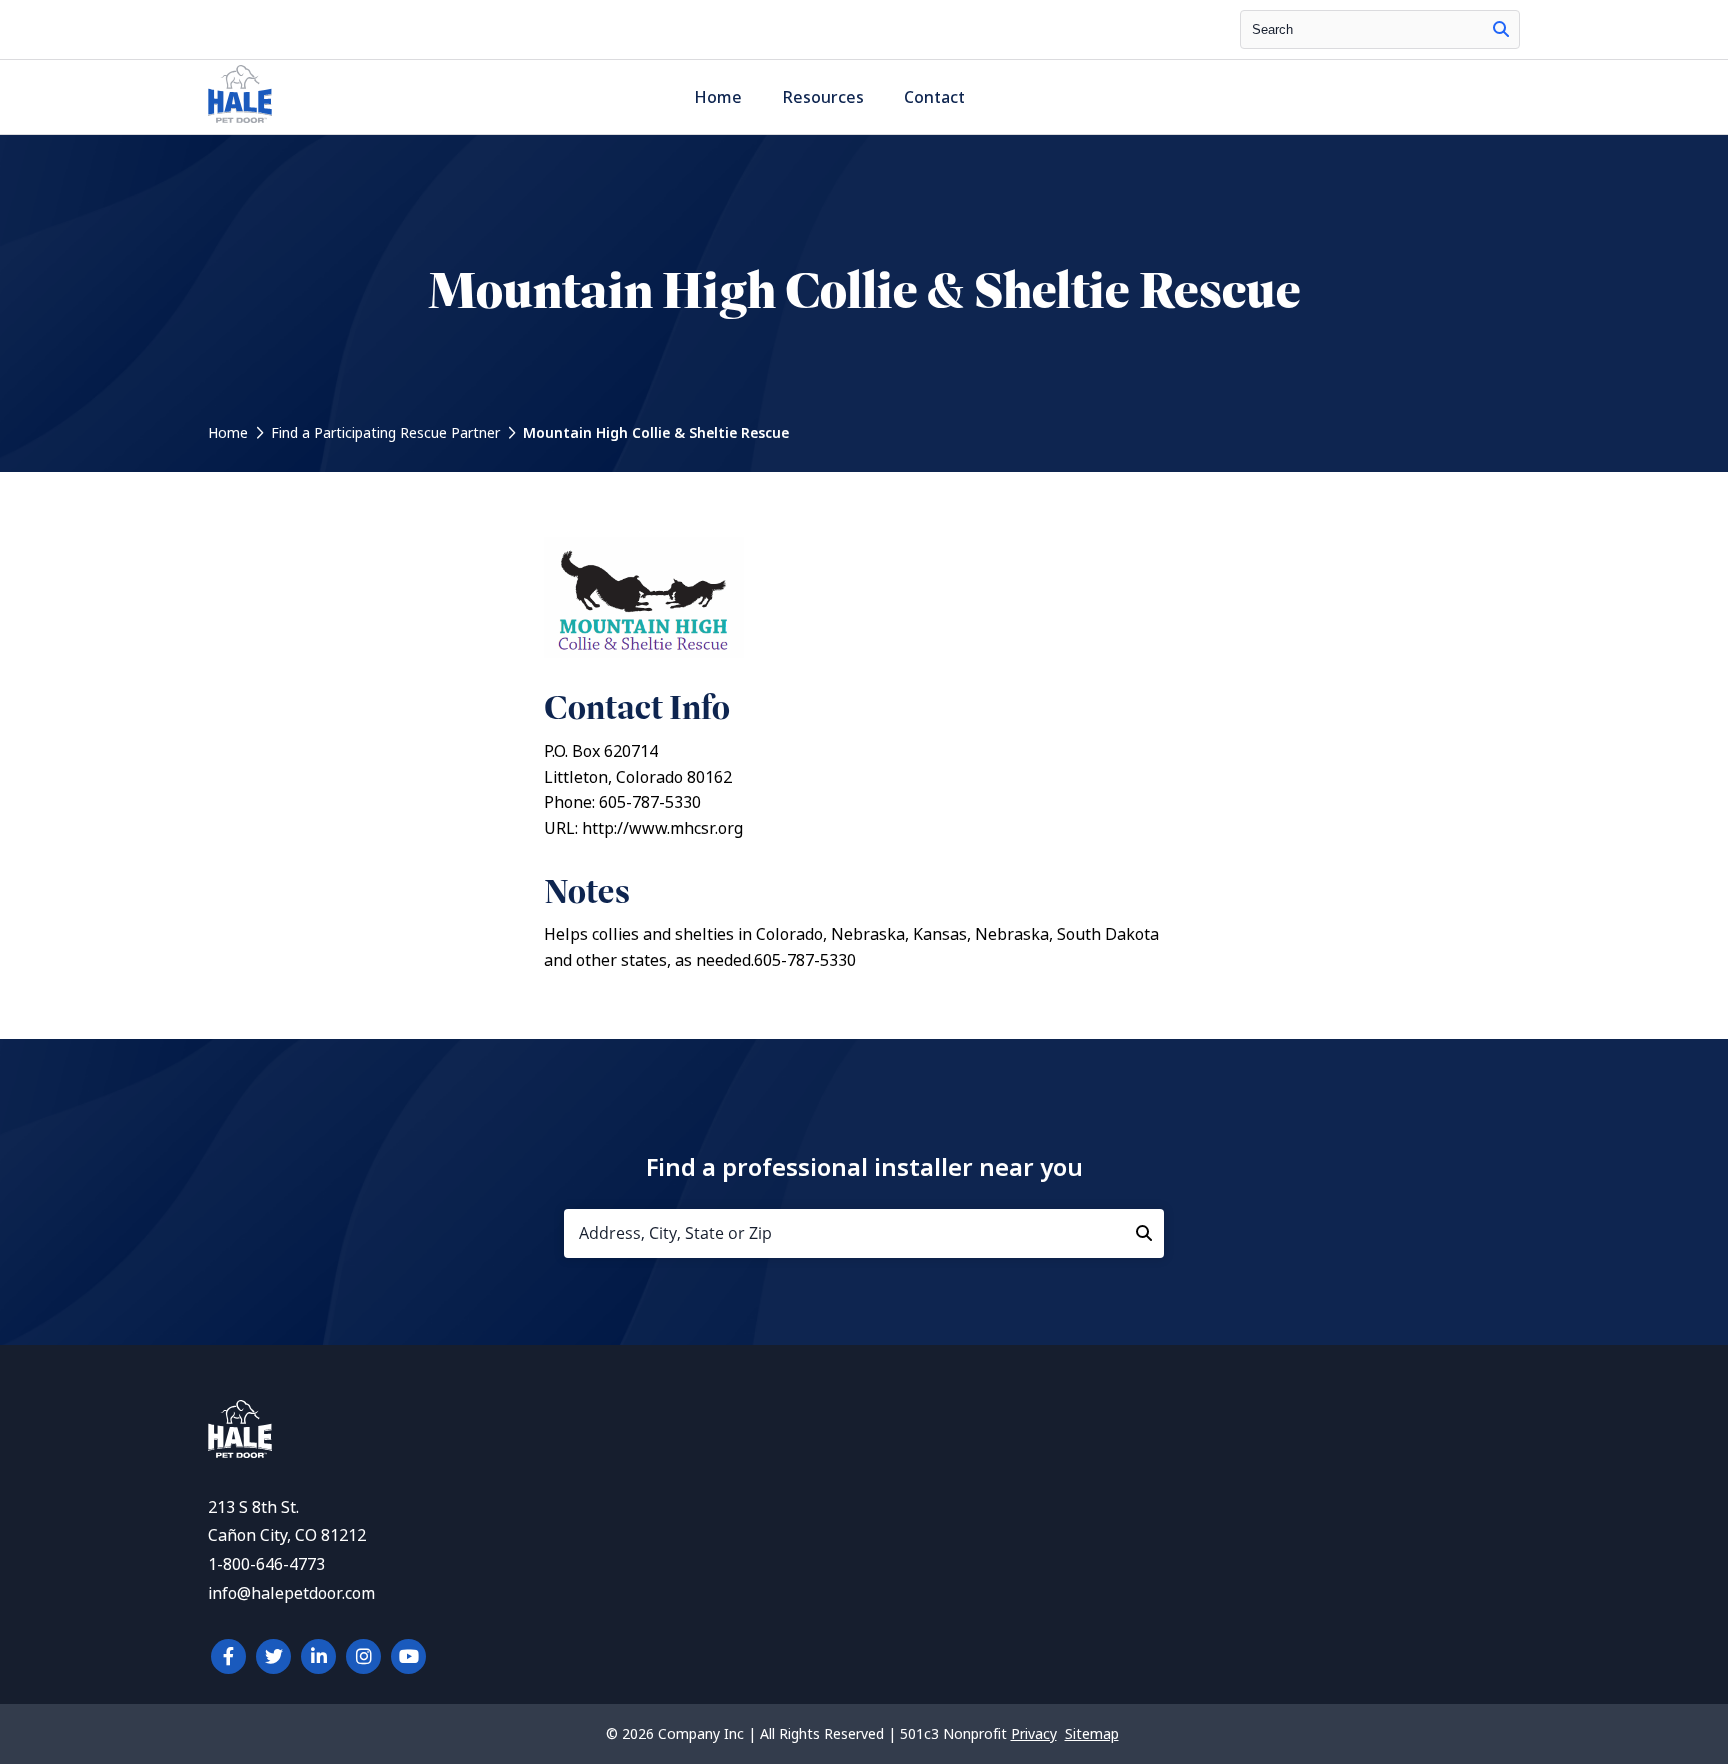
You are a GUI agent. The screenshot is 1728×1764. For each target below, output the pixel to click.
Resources (823, 97)
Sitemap (1092, 1734)
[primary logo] (240, 122)
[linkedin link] (318, 1656)
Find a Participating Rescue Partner (385, 433)
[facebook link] (228, 1656)
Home (718, 97)
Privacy (1034, 1734)
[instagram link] (363, 1656)
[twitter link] (273, 1656)
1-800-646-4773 (266, 1564)
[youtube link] (408, 1656)
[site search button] (1501, 29)
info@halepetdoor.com (291, 1593)
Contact (934, 97)
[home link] (240, 1452)
